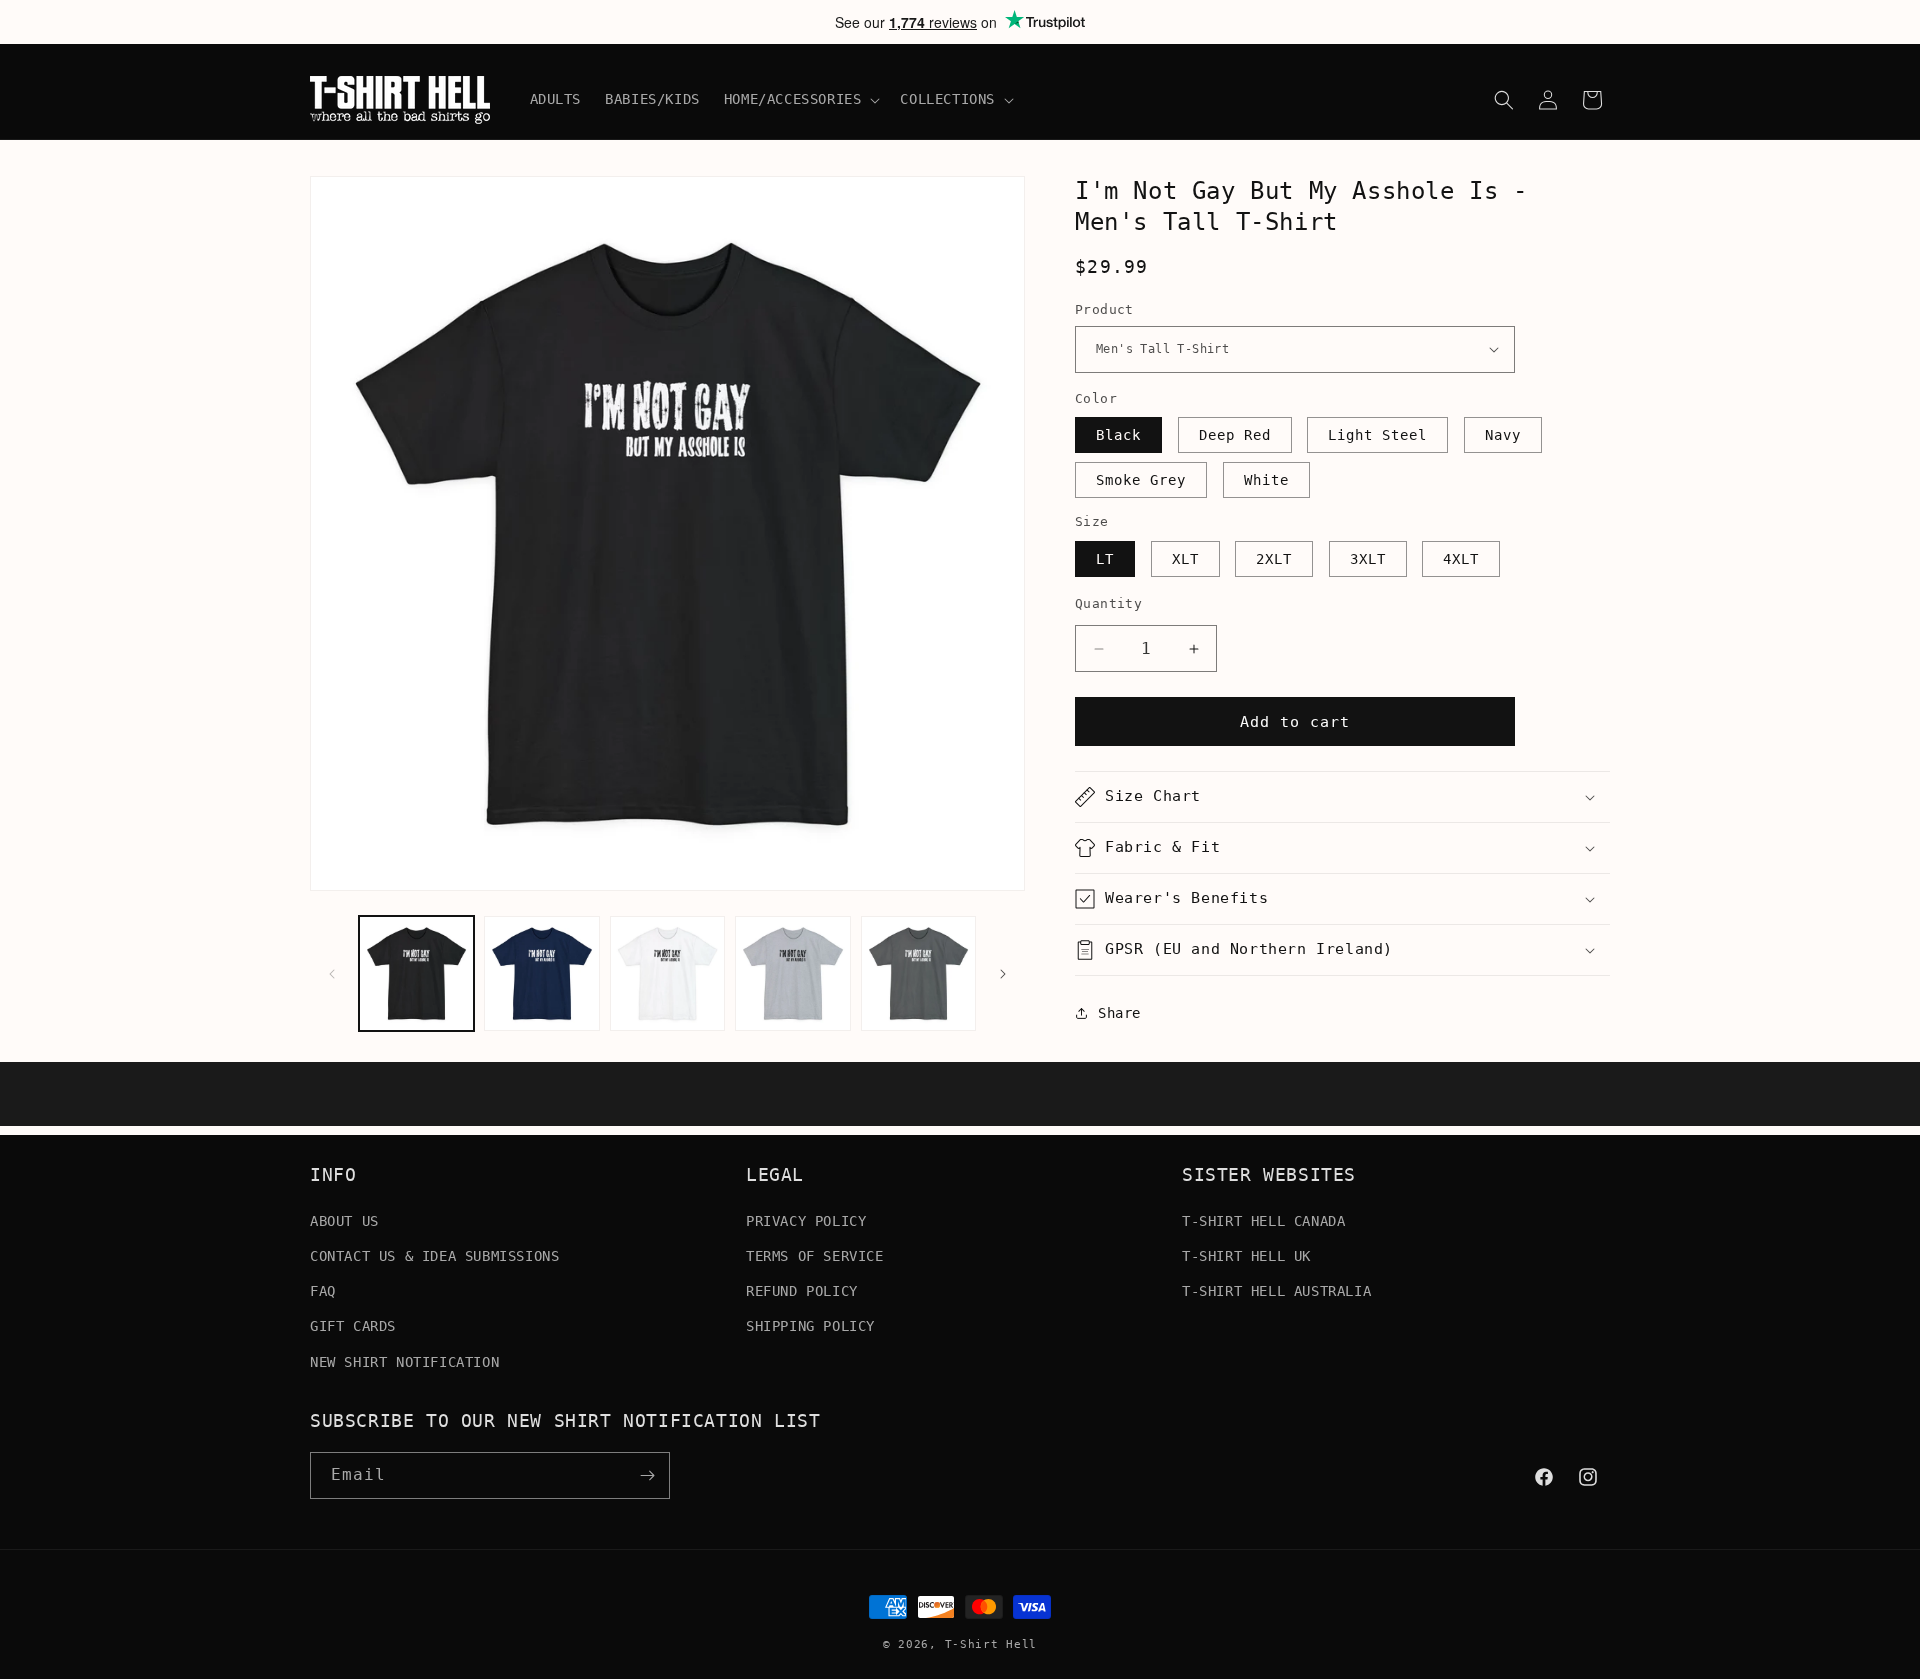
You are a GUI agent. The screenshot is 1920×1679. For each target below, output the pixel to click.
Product (1104, 309)
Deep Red (1235, 435)
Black (1118, 435)
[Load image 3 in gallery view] (667, 973)
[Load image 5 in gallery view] (918, 973)
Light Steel (1377, 435)
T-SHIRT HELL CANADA (1263, 1220)
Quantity (1108, 603)
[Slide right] (1003, 974)
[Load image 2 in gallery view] (541, 973)
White (1266, 480)
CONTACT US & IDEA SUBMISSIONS (434, 1255)
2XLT (1274, 559)
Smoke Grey (1141, 480)
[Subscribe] (647, 1475)
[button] (800, 99)
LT (1105, 559)
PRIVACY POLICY (806, 1220)
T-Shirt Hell (991, 1644)
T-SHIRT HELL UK (1246, 1255)
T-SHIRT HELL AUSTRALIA (1276, 1290)
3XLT (1368, 559)
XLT (1185, 559)
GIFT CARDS (353, 1326)
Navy (1503, 435)
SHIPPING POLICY (810, 1326)
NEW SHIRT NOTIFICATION (404, 1361)
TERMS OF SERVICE (815, 1255)
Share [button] (1119, 1013)
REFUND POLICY (802, 1290)
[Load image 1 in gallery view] (416, 973)
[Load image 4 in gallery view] (792, 973)
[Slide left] (332, 974)
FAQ (323, 1290)
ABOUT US (344, 1220)
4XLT (1461, 559)
